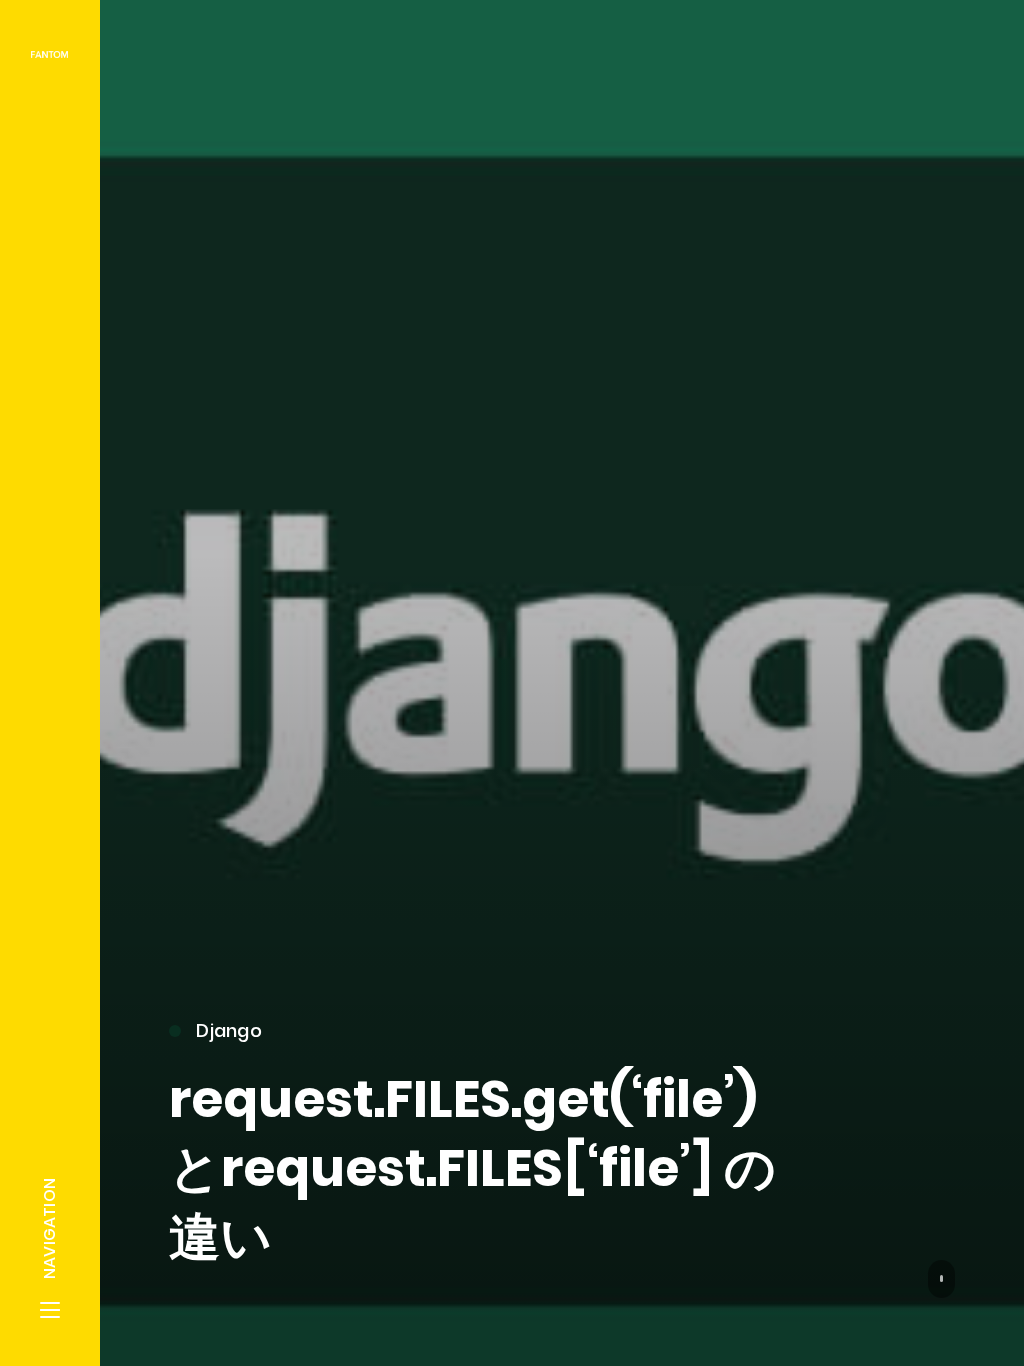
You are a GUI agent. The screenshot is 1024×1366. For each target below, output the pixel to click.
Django (229, 1030)
